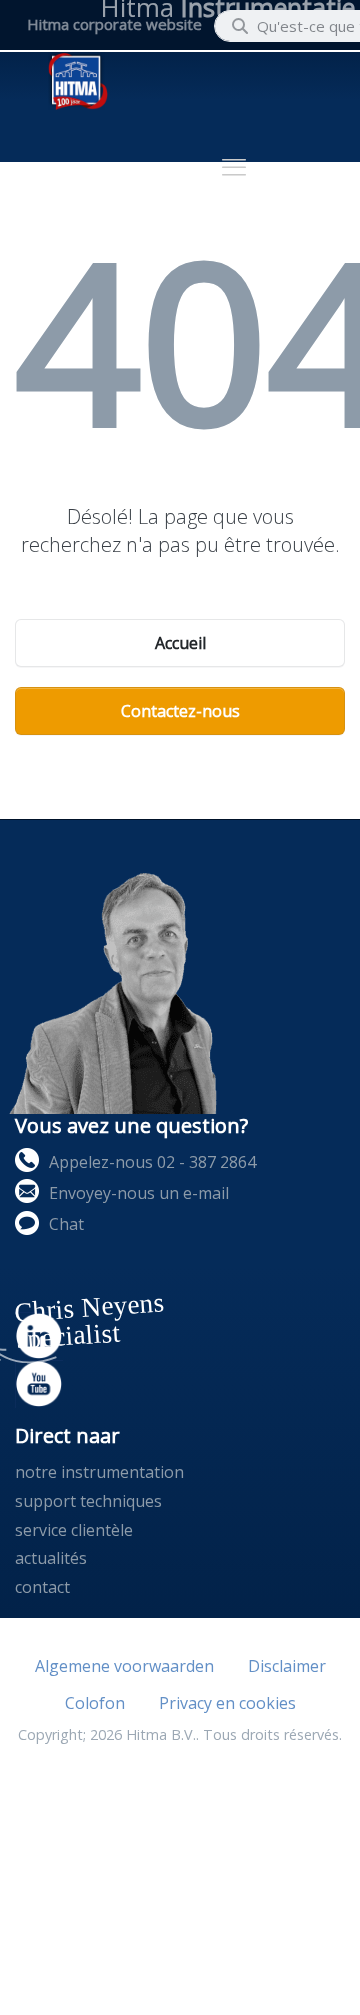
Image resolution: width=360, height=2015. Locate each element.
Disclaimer (287, 1666)
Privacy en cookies (227, 1703)
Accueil (180, 643)
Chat (66, 1224)
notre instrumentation (99, 1472)
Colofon (95, 1703)
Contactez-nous (180, 711)
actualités (51, 1558)
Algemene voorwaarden (124, 1666)
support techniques (88, 1501)
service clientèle (74, 1530)
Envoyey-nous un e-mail (139, 1193)
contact (42, 1587)
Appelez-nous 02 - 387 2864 (152, 1162)
